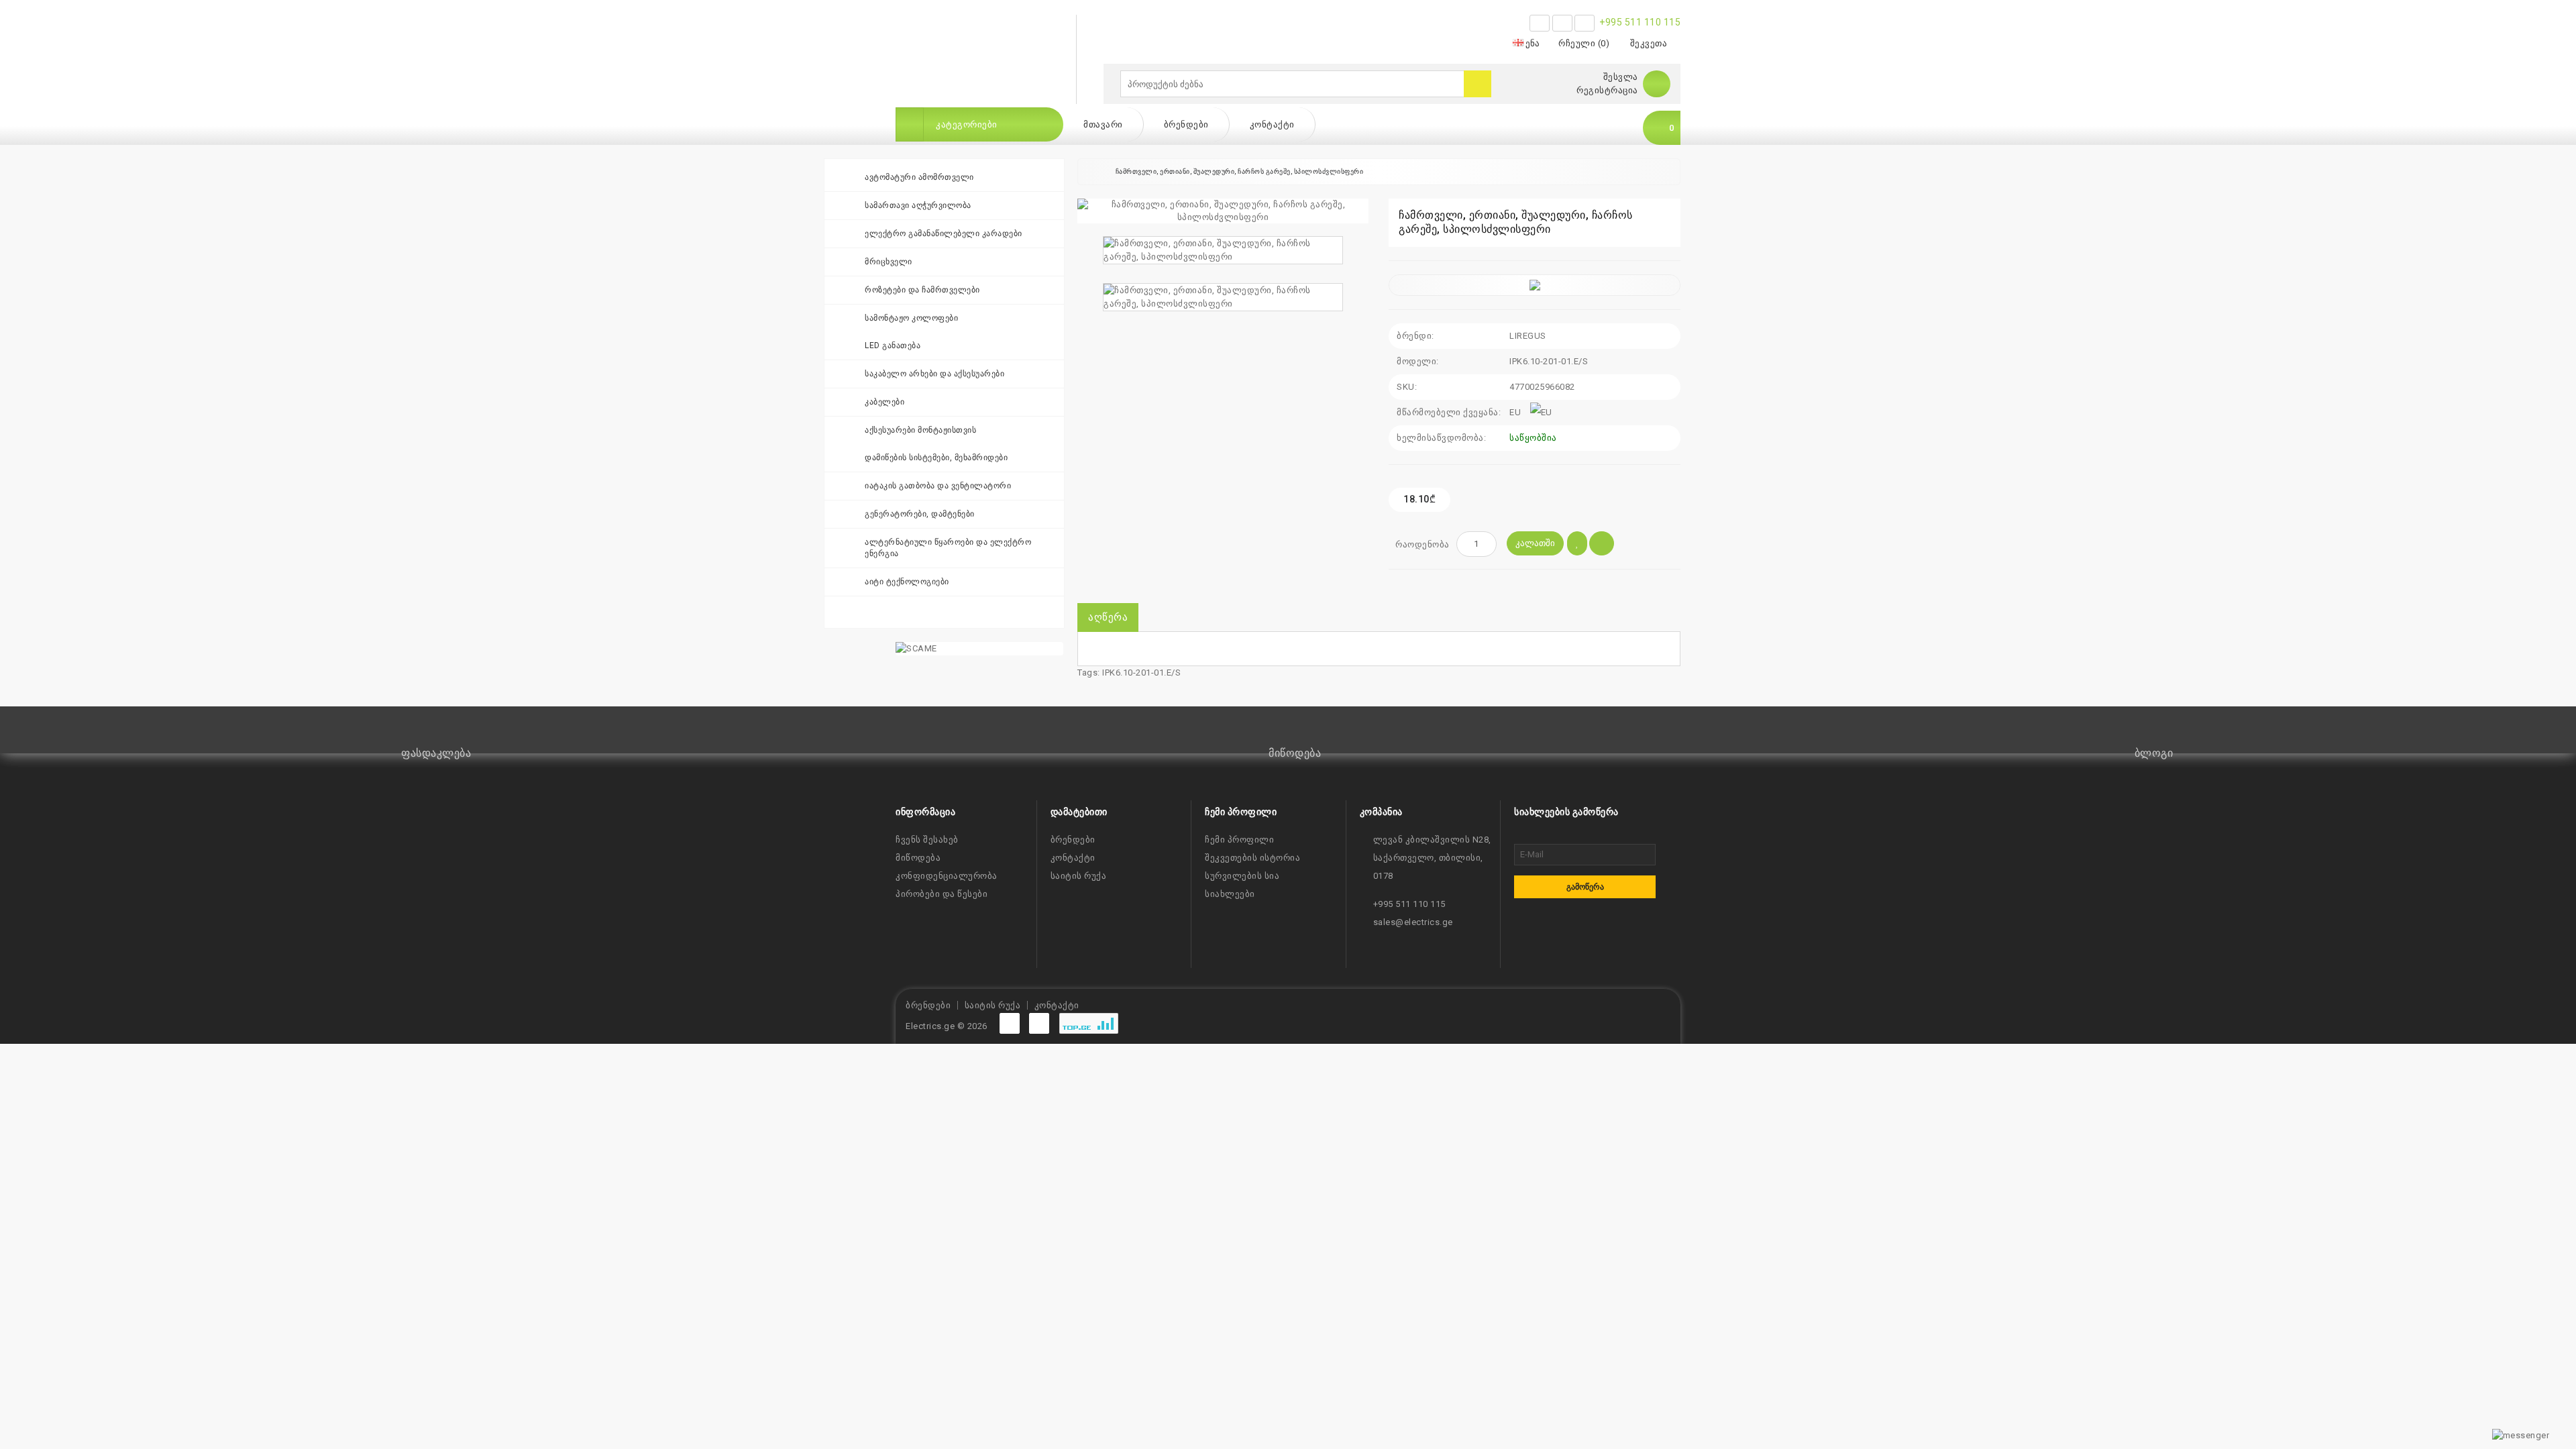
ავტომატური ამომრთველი (919, 177)
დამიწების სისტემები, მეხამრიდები (936, 458)
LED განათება (893, 345)
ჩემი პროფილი (1239, 840)
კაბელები (884, 402)
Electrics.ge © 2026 (947, 1026)
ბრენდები (1186, 124)
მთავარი (1103, 124)
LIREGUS (1528, 336)
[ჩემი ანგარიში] (1657, 84)
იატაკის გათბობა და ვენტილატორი (938, 486)
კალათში (1535, 543)
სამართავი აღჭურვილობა (918, 205)
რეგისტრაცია (1607, 90)
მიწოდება (918, 858)
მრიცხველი (889, 262)
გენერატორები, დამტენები (920, 514)
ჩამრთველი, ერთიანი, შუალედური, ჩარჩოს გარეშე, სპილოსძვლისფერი (1240, 171)
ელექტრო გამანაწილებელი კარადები (944, 233)
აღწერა (1108, 617)
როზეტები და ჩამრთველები (922, 290)
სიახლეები (1230, 894)
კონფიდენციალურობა (947, 876)
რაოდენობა (1423, 544)
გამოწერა (1585, 887)
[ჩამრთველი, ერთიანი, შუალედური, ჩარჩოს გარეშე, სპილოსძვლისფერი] (1223, 211)
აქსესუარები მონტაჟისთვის (920, 430)
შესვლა (1621, 77)
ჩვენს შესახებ (927, 840)
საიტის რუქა (1079, 876)
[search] (1478, 84)
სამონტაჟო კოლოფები (911, 318)
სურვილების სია (1242, 876)
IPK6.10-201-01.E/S (1141, 673)
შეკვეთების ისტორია (1252, 858)
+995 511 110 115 (1640, 22)
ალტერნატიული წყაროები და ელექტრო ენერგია (948, 548)
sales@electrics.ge (1413, 922)
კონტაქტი (1272, 124)
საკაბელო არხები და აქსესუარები (934, 374)
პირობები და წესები (942, 894)
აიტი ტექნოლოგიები (907, 582)
